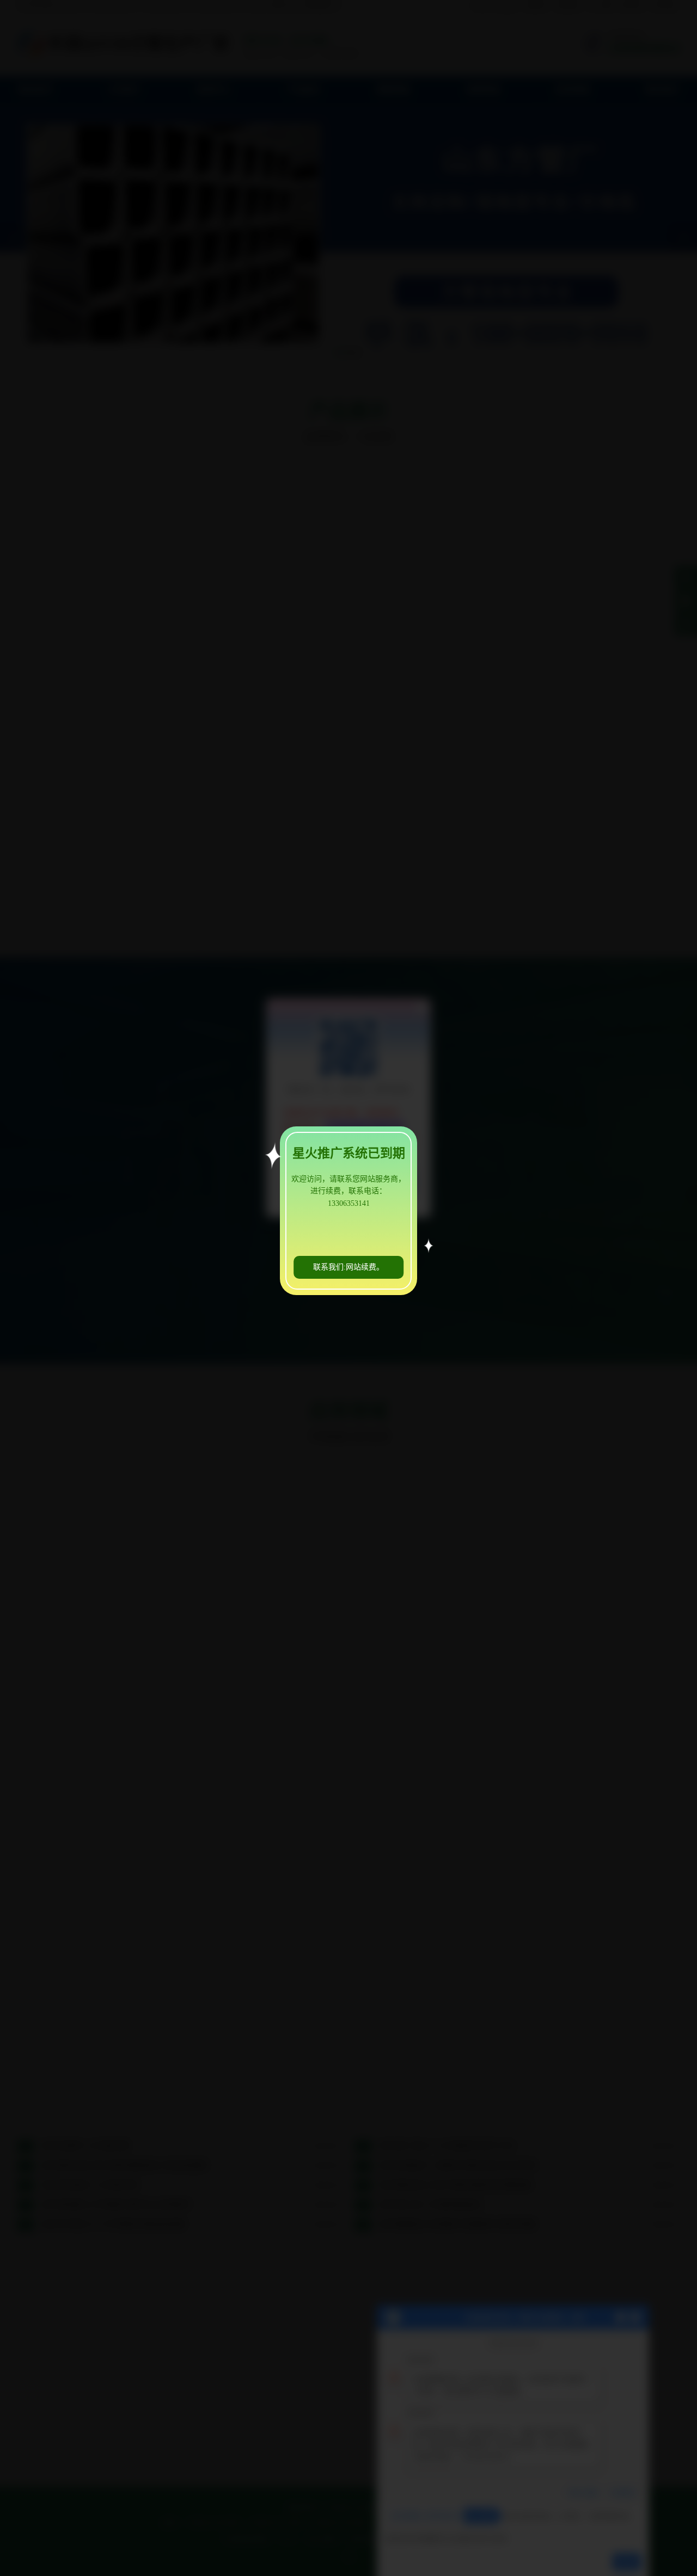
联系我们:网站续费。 (348, 1267)
